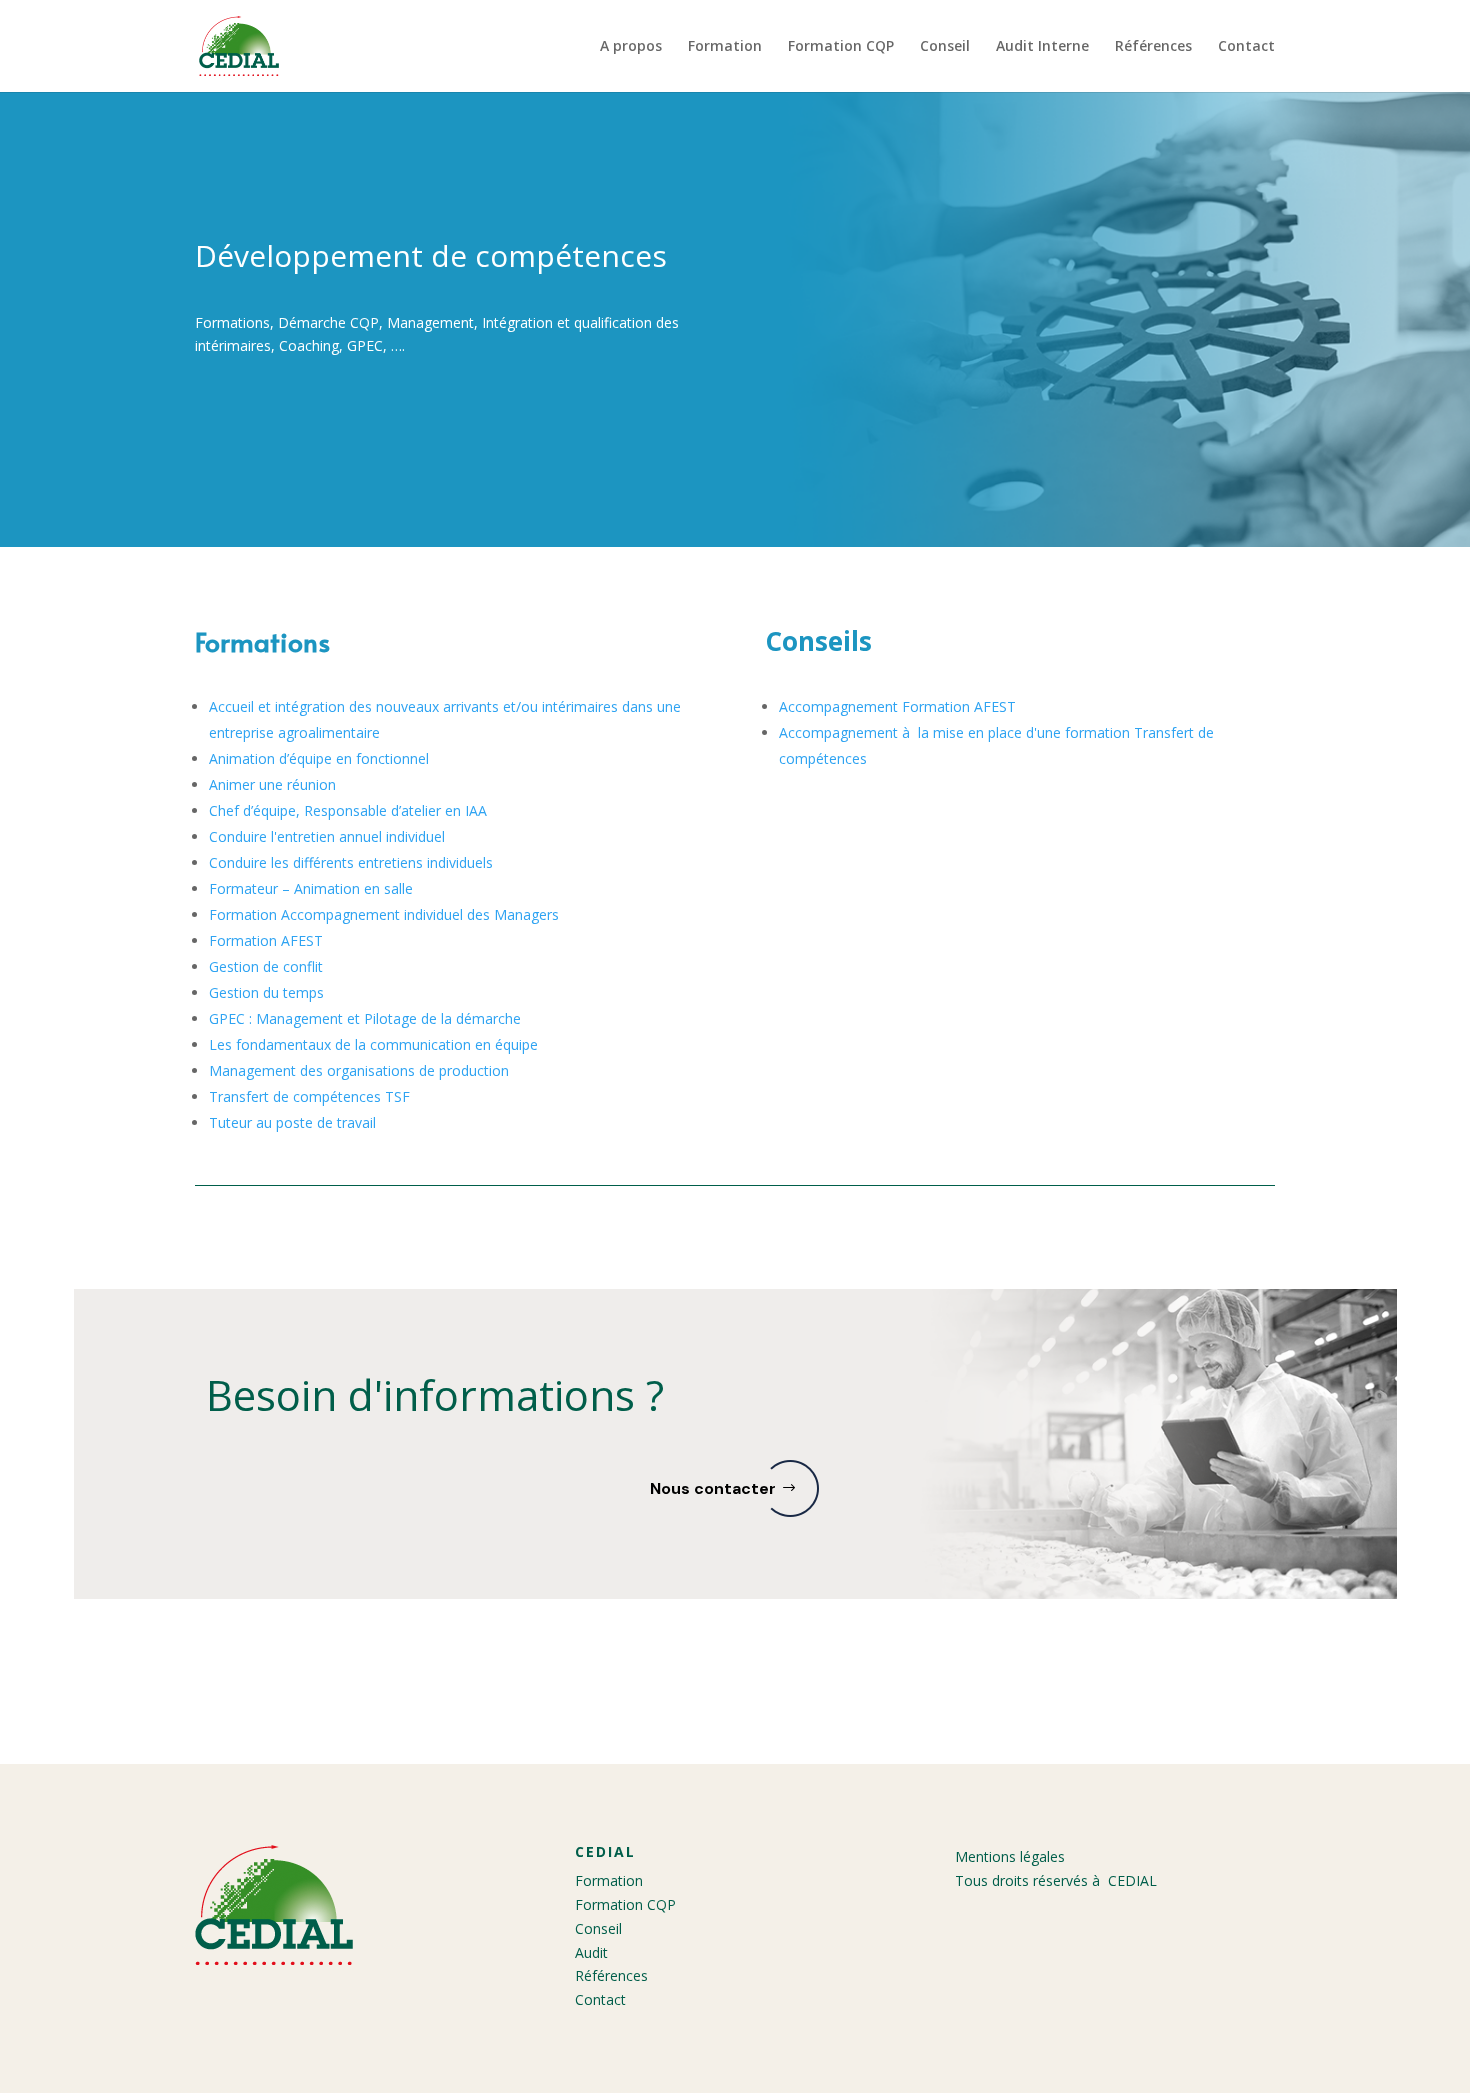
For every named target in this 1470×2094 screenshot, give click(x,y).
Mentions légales (1010, 1856)
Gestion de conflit (266, 966)
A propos (631, 47)
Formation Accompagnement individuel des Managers (384, 914)
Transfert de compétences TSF (309, 1096)
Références (1153, 47)
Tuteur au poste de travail (292, 1122)
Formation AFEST (266, 940)
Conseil (945, 47)
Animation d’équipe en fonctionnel (319, 758)
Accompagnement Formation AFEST (897, 706)
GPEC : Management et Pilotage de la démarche (365, 1018)
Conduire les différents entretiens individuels (351, 862)
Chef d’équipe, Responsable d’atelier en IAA (348, 810)
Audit (591, 1952)
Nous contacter (713, 1488)
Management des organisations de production (359, 1070)
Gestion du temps (266, 992)
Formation (725, 47)
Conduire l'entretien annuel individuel (327, 836)
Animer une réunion (272, 784)
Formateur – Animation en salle (311, 888)
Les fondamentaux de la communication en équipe (373, 1044)
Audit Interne (1042, 47)
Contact (1246, 47)
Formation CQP (841, 47)
